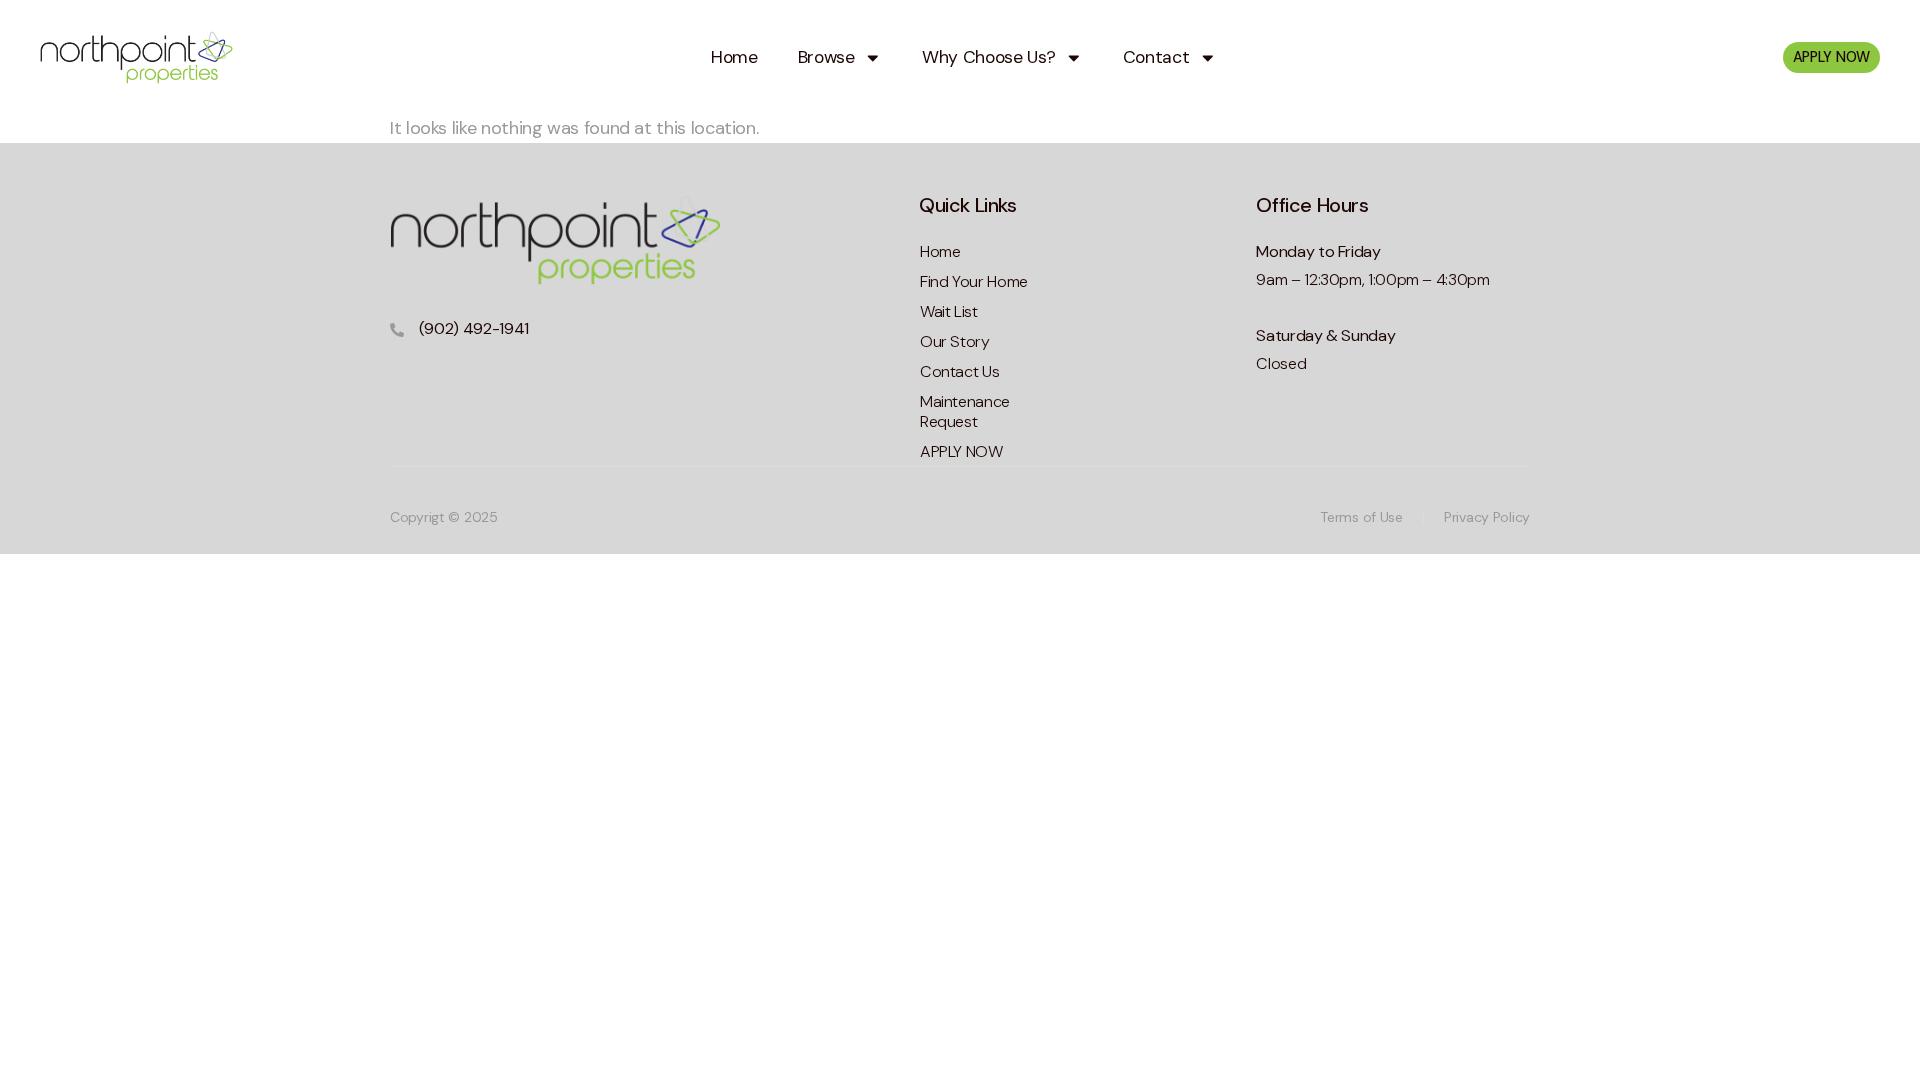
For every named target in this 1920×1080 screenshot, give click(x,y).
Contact (1156, 57)
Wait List (949, 311)
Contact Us (959, 371)
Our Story (955, 341)
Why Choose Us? (988, 57)
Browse (826, 57)
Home (734, 57)
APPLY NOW (961, 451)
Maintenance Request (965, 411)
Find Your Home (974, 281)
